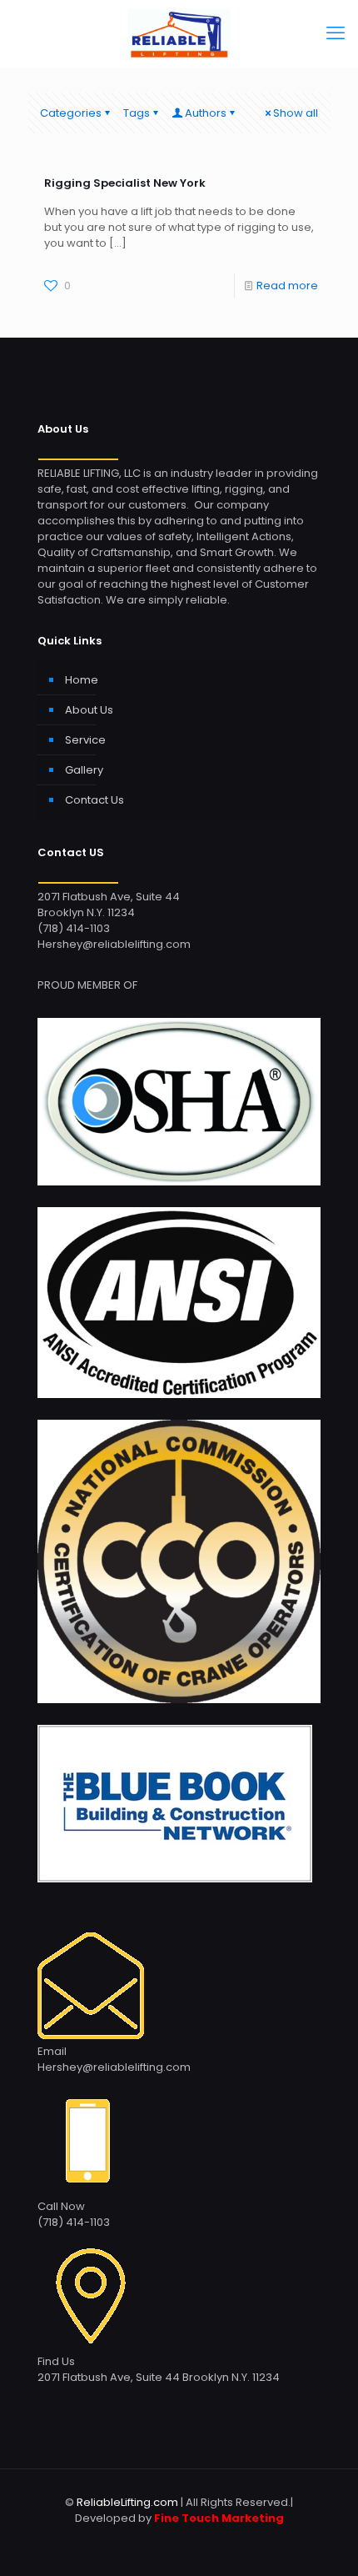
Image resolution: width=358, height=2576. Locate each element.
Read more (287, 286)
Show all (296, 113)
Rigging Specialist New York (125, 183)
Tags (137, 113)
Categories (71, 113)
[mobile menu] (336, 33)
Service (85, 740)
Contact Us (94, 800)
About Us (89, 710)
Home (82, 680)
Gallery (84, 770)
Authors (206, 113)
